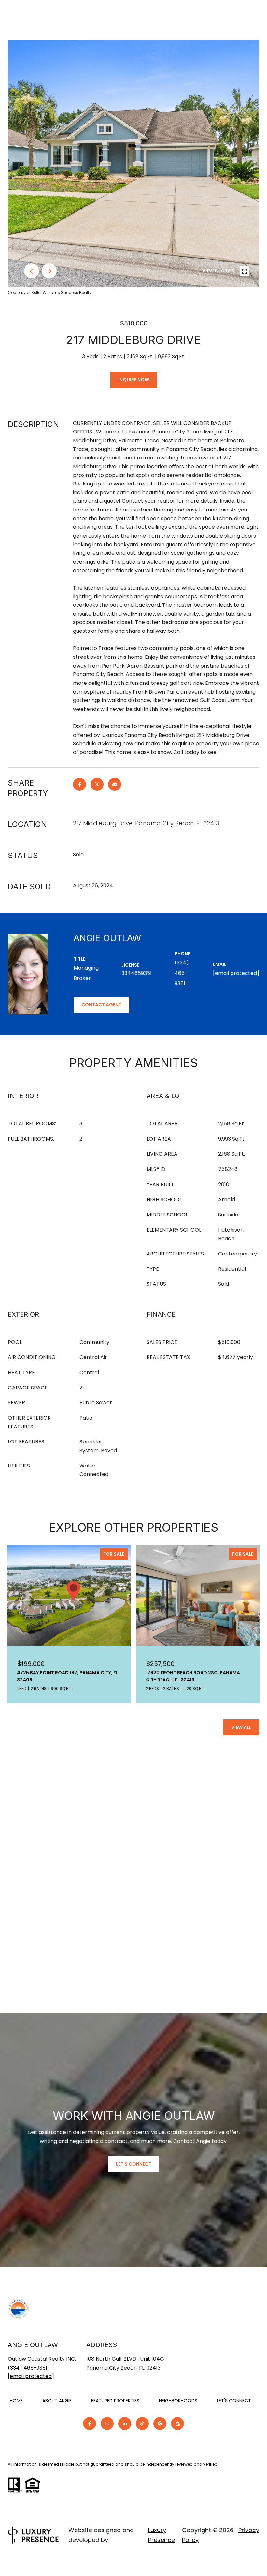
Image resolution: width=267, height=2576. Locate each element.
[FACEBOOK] (90, 2423)
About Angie (57, 2401)
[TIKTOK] (142, 2423)
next (49, 271)
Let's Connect (234, 2401)
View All (241, 1727)
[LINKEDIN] (125, 2423)
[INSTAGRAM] (107, 2423)
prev (32, 271)
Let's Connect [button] (134, 2164)
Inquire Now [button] (134, 380)
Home (16, 2401)
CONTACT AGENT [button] (101, 1005)
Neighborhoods (178, 2401)
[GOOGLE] (160, 2423)
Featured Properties (115, 2401)
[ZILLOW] (177, 2423)
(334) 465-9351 (182, 973)
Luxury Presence (162, 2535)
